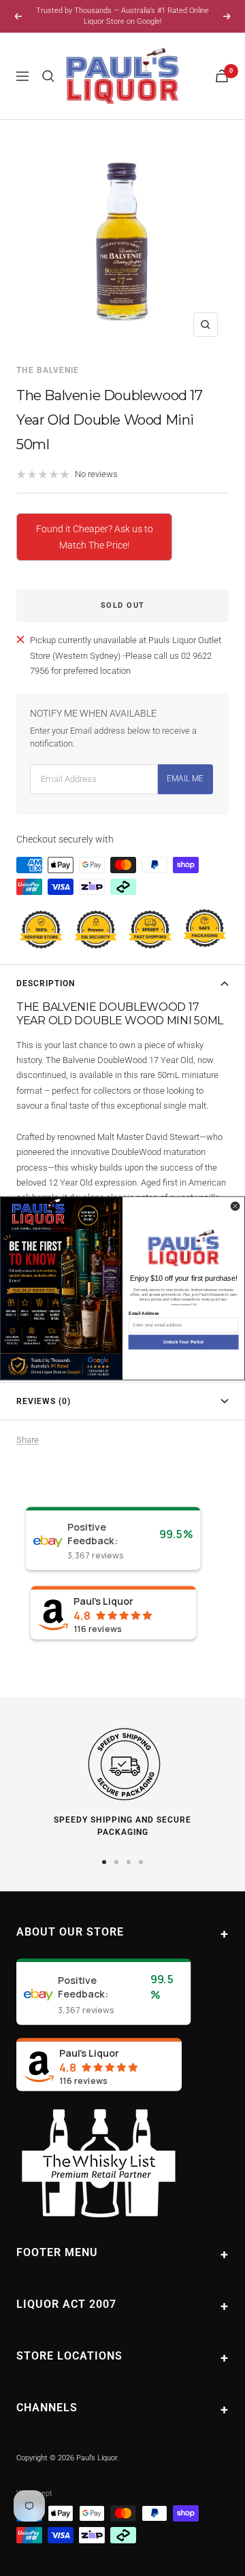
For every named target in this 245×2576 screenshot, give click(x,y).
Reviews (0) (44, 1401)
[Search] (48, 76)
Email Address (144, 1313)
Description (46, 983)
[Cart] (222, 76)
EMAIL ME (185, 779)
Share (28, 1440)
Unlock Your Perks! (183, 1342)
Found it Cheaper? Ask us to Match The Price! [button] (95, 537)
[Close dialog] (235, 1206)
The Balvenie (48, 370)
